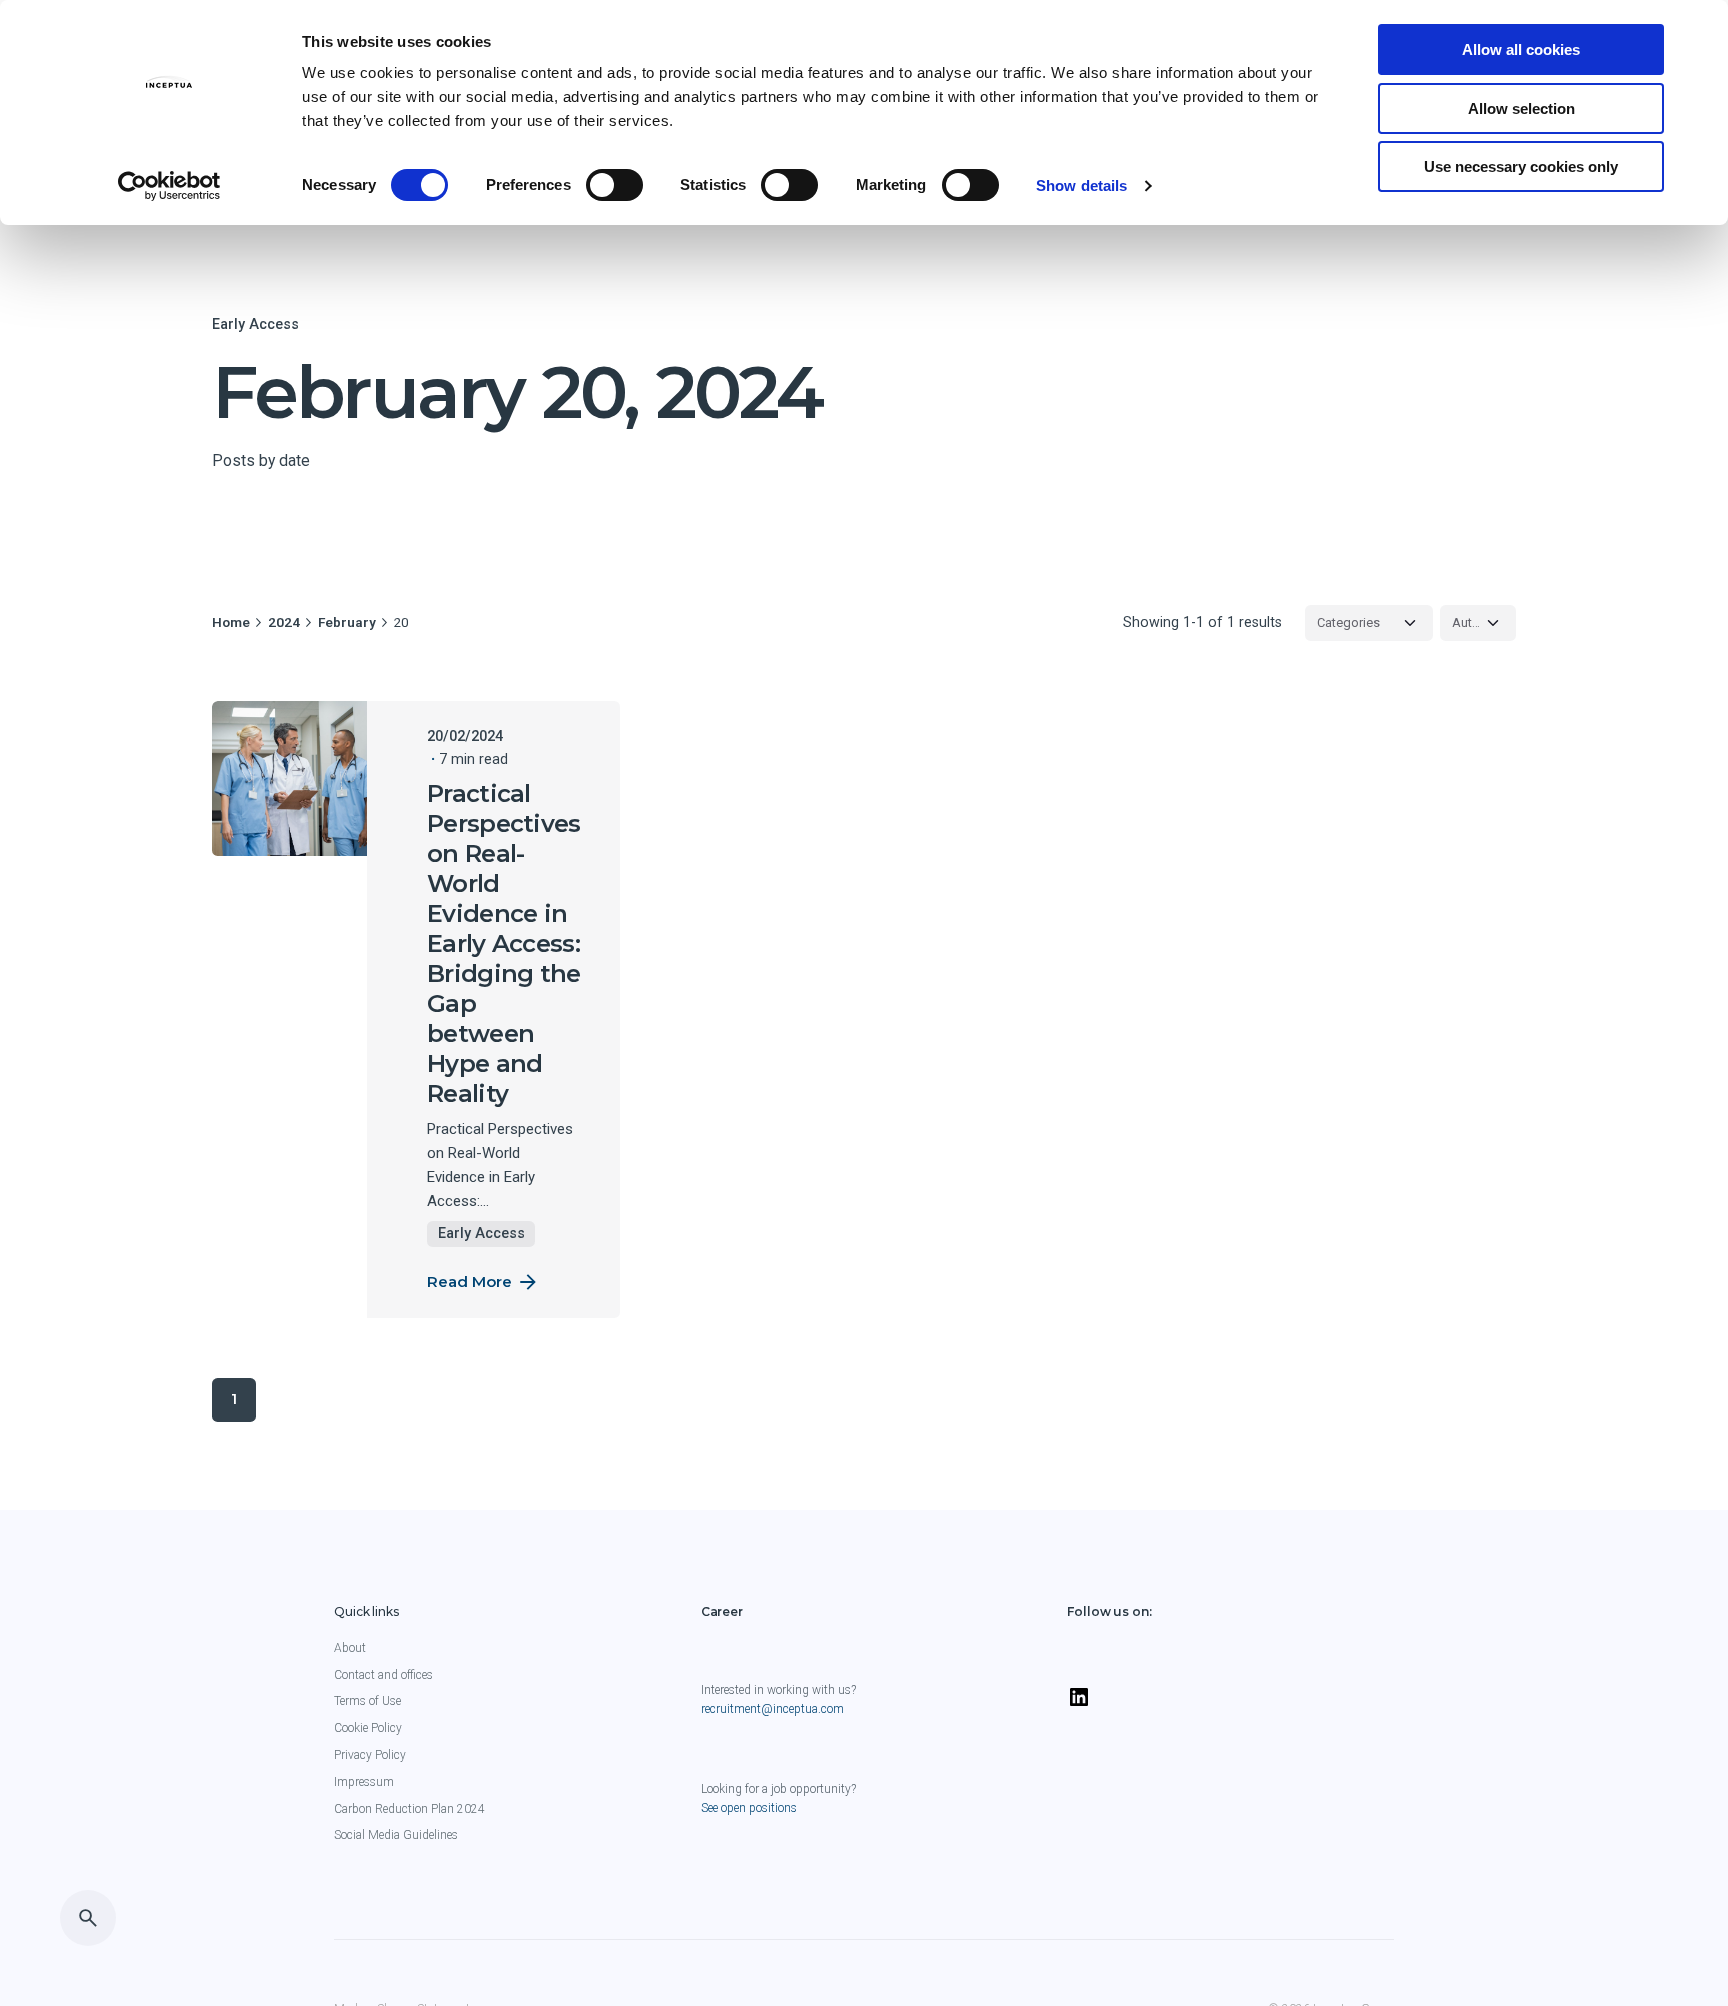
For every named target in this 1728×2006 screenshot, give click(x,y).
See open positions (749, 1808)
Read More (469, 1281)
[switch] (614, 185)
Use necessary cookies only (1521, 166)
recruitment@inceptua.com (772, 1709)
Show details (1081, 185)
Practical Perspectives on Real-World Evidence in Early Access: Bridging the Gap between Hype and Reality (503, 943)
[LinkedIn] (1079, 1705)
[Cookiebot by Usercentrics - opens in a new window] (169, 186)
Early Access (255, 324)
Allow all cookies (1521, 49)
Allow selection (1521, 108)
